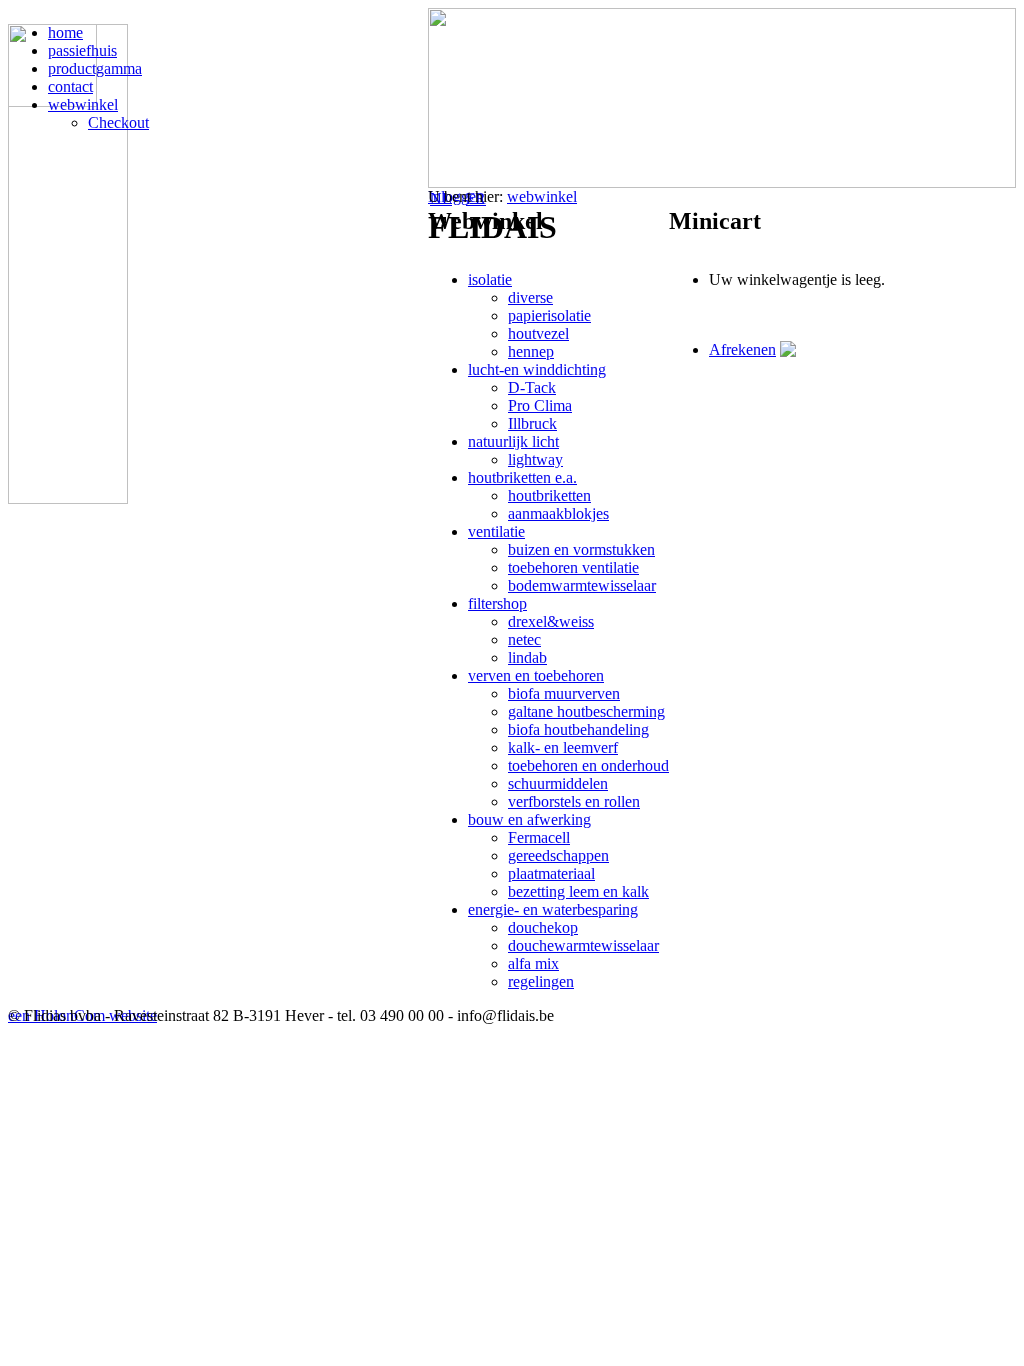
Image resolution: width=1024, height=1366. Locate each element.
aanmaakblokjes (558, 513)
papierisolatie (549, 315)
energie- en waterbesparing (553, 909)
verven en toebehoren (536, 675)
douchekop (543, 927)
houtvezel (538, 333)
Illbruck (532, 423)
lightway (535, 459)
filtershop (497, 603)
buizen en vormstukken (581, 549)
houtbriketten (549, 495)
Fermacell (539, 837)
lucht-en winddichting (537, 369)
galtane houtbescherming (586, 711)
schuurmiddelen (558, 783)
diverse (530, 297)
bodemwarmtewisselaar (582, 585)
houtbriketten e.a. (522, 477)
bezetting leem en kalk (578, 891)
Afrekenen (742, 349)
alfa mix (533, 963)
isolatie (490, 279)
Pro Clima (540, 405)
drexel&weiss (551, 621)
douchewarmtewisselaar (583, 945)
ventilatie (496, 531)
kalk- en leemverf (563, 747)
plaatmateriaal (551, 873)
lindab (527, 657)
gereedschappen (558, 855)
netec (524, 639)
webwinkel (542, 196)
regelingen (541, 981)
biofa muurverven (564, 693)
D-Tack (532, 387)
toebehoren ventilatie (573, 567)
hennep (531, 351)
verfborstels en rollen (574, 801)
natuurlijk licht (513, 441)
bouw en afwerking (529, 819)
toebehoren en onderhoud (588, 765)
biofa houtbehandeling (578, 729)
